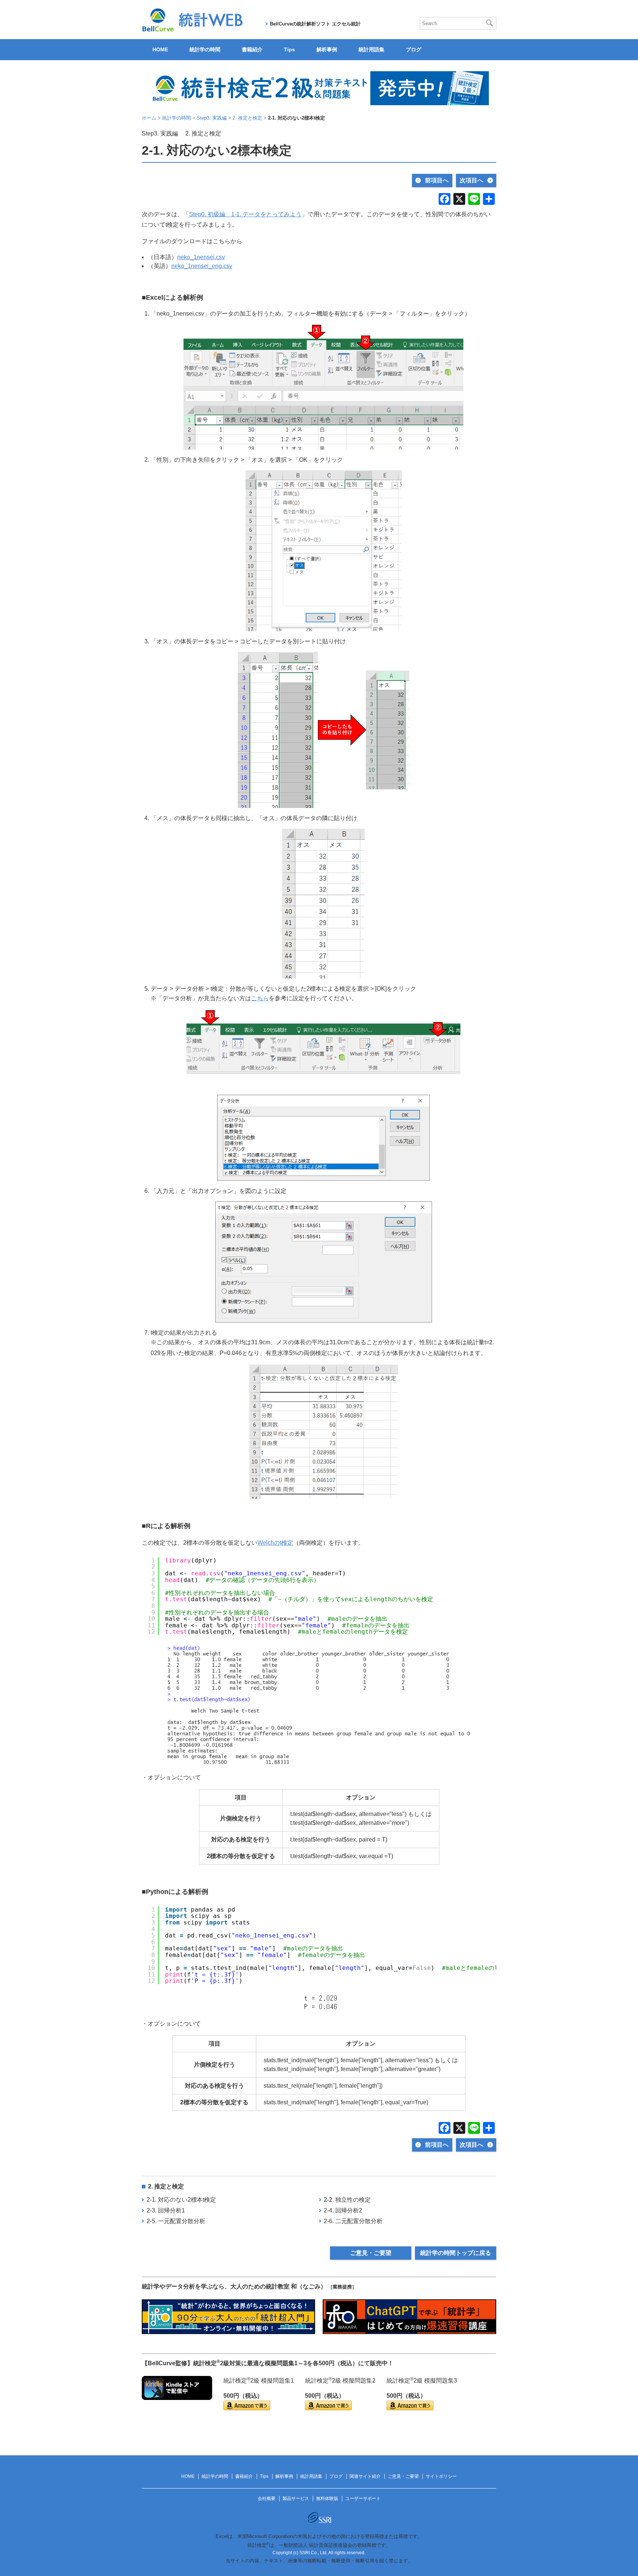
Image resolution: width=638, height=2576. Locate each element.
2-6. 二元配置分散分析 (353, 2221)
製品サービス (296, 2498)
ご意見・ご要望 (371, 2253)
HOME (160, 49)
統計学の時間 (205, 49)
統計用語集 (371, 49)
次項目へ (471, 180)
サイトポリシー (441, 2476)
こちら (260, 998)
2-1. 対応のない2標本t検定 (181, 2200)
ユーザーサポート (363, 2498)
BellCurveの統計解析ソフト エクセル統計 (315, 24)
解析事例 (327, 49)
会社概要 (267, 2498)
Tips (289, 49)
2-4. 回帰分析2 (343, 2210)
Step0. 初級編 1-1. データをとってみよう (245, 214)
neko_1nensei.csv (201, 257)
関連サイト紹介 (365, 2476)
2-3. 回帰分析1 (166, 2210)
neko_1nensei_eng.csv (202, 266)
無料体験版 (327, 2498)
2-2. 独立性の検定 (347, 2200)
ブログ (414, 49)
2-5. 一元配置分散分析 (176, 2221)
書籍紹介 (252, 49)
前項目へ (437, 180)
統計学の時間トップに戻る (456, 2253)
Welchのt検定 (275, 1543)
